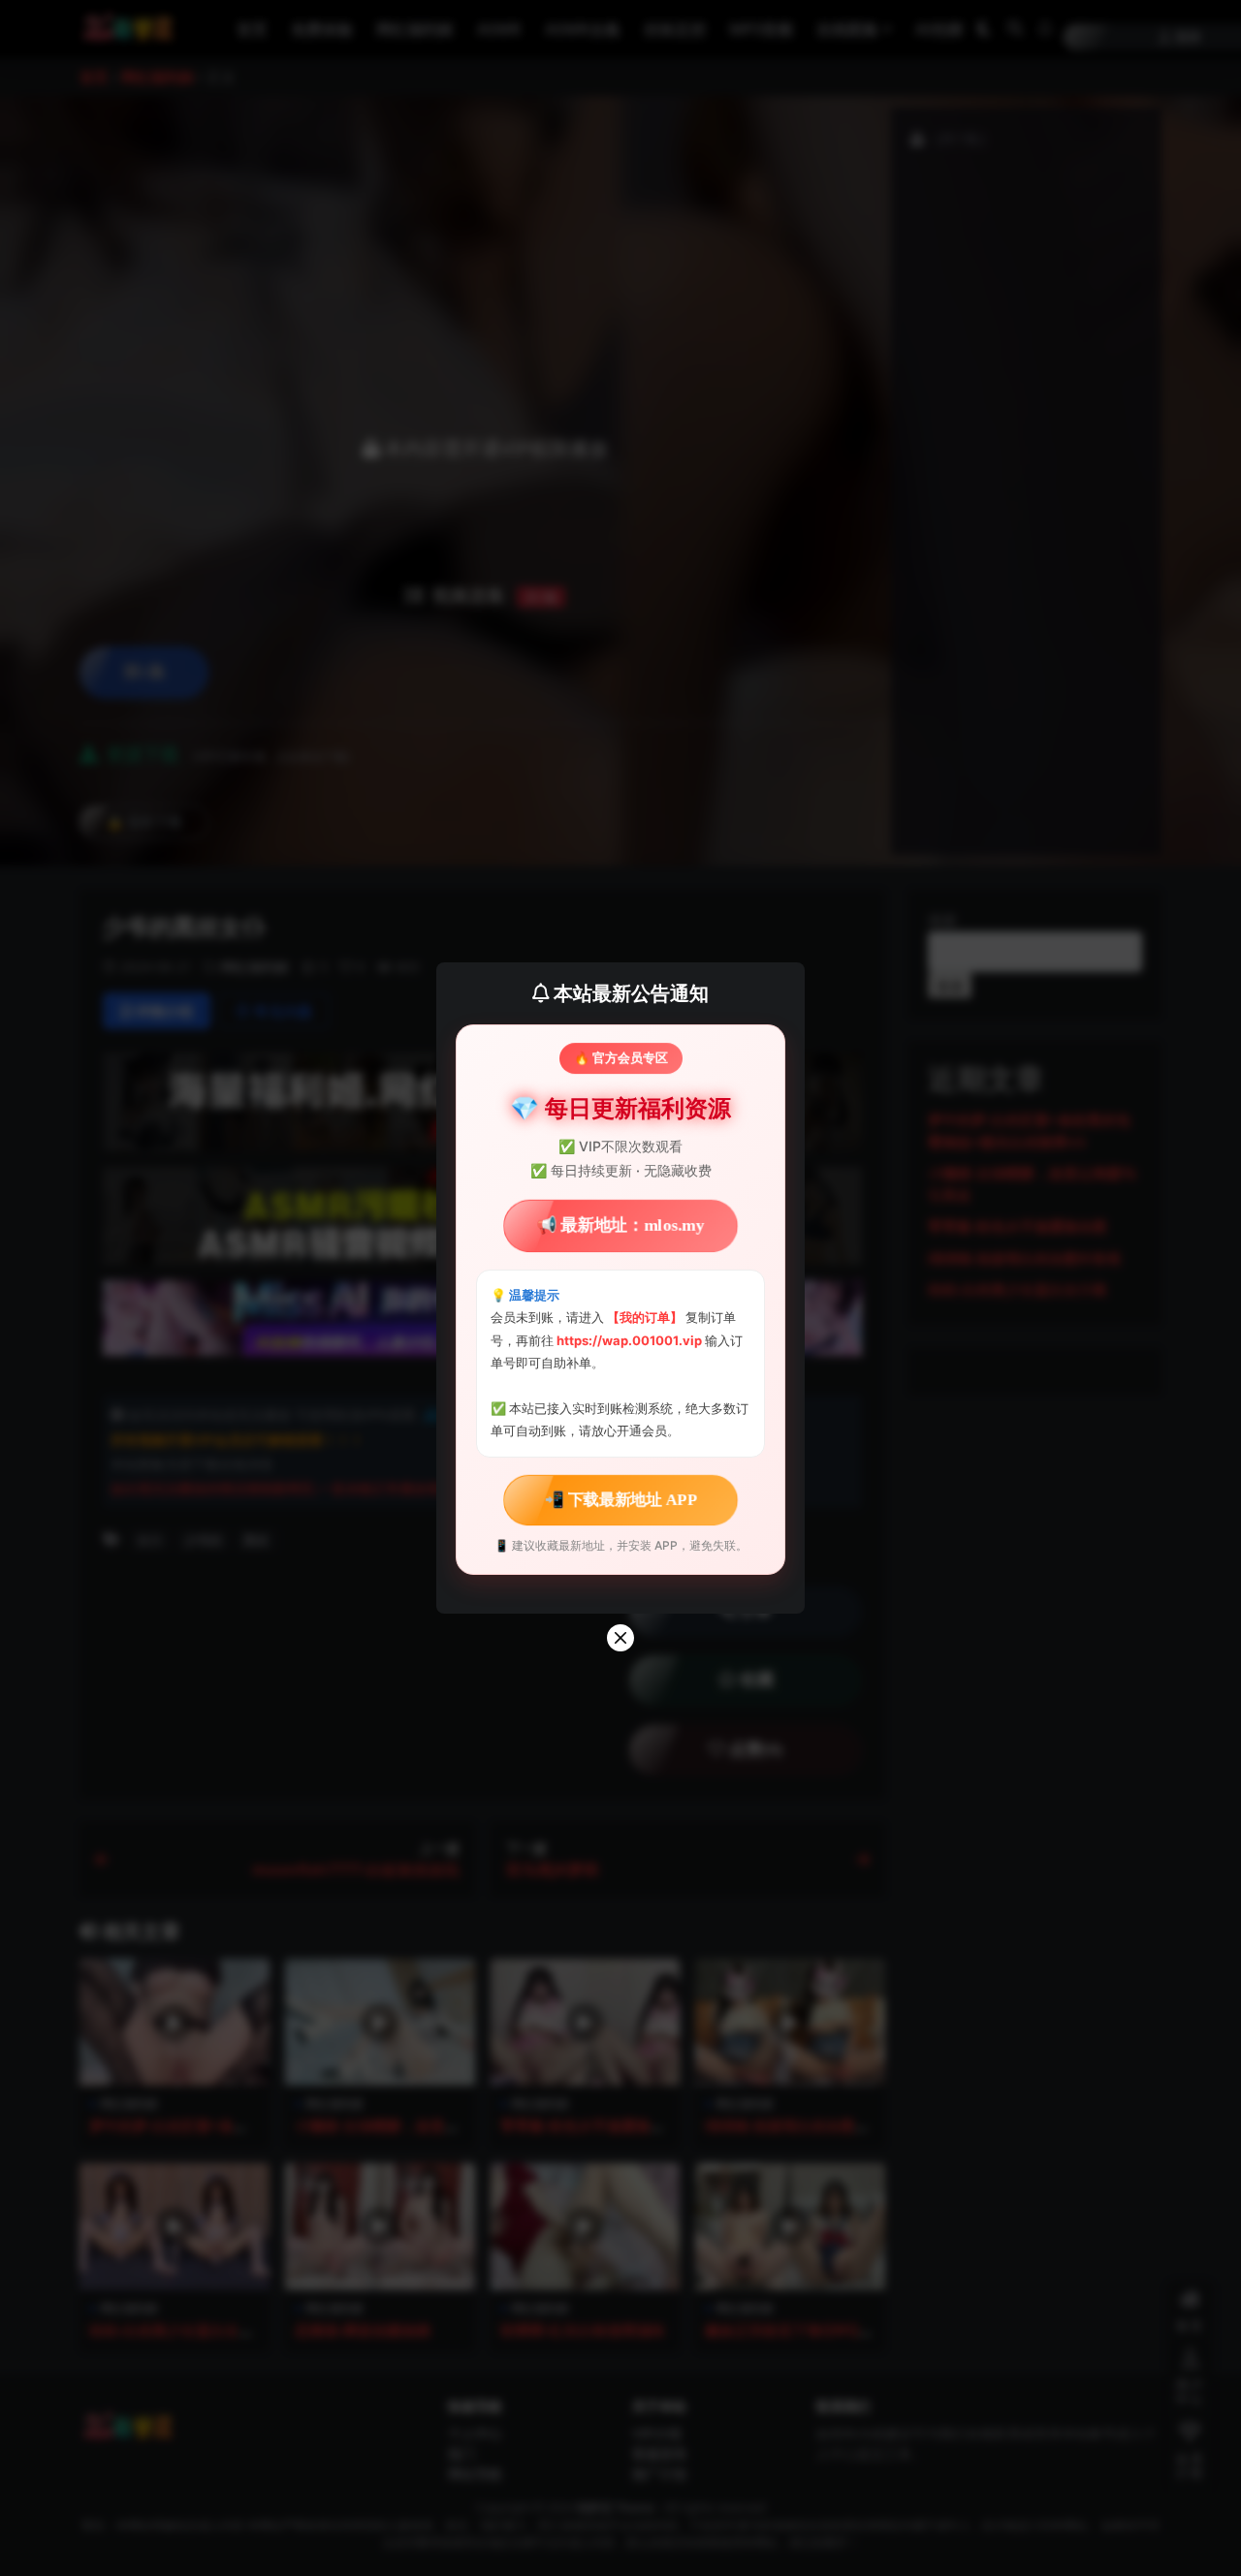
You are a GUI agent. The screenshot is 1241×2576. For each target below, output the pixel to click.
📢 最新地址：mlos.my (620, 1225)
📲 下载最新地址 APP (620, 1499)
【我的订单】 (645, 1317)
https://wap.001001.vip (631, 1340)
